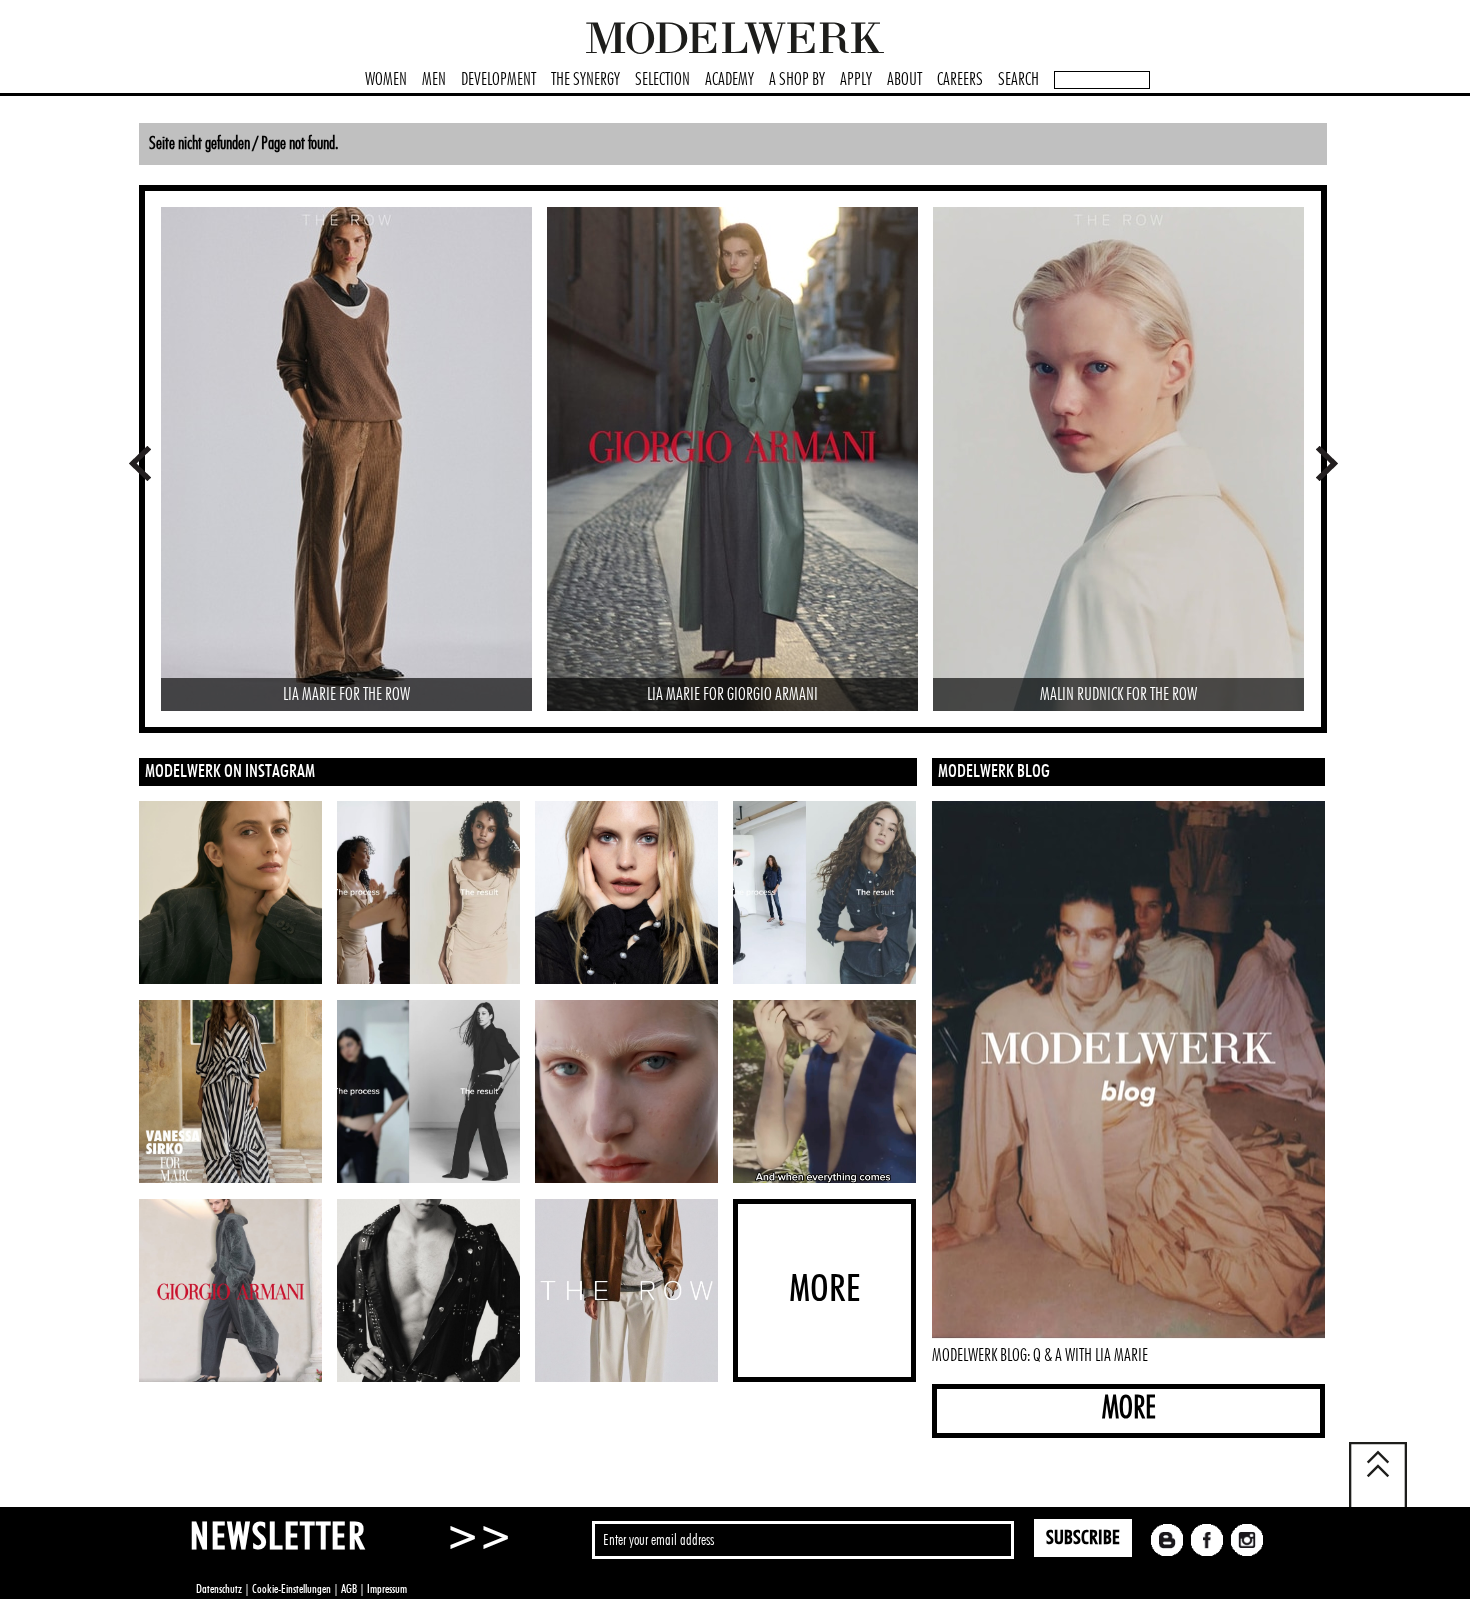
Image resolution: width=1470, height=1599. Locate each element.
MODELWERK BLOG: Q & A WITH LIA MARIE (1040, 1356)
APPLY (856, 80)
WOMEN (386, 80)
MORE (1129, 1408)
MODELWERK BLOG (994, 772)
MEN (434, 80)
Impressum (387, 1589)
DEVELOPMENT (498, 80)
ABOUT (904, 80)
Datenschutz (219, 1589)
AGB (349, 1589)
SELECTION (662, 80)
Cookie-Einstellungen (291, 1589)
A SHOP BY (797, 80)
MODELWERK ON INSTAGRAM (230, 772)
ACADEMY (729, 80)
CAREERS (960, 80)
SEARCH (1018, 80)
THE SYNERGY (585, 80)
